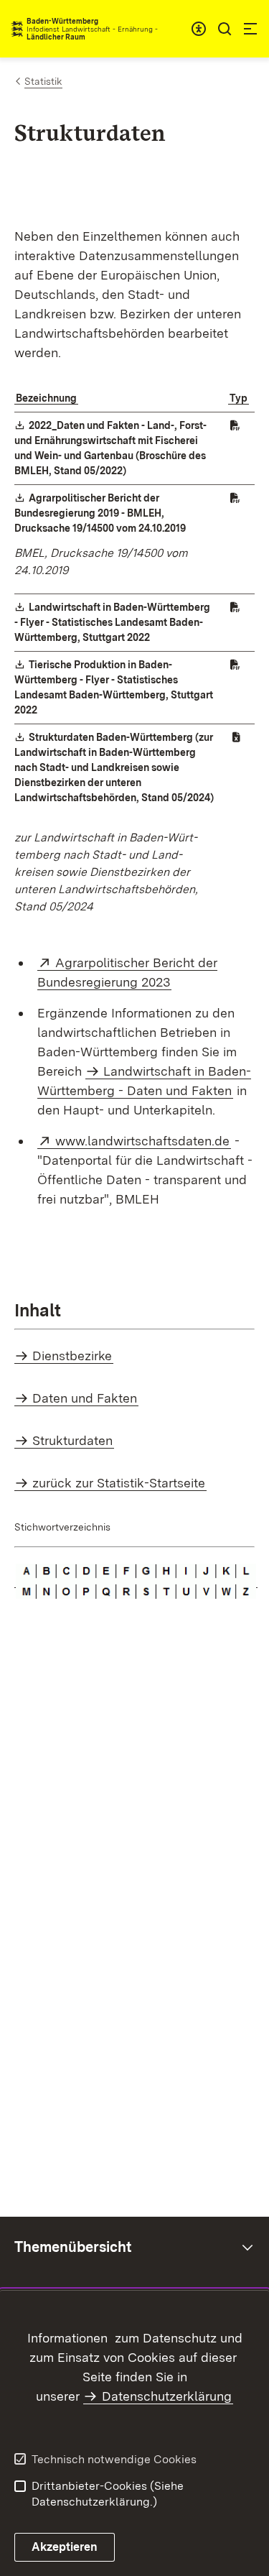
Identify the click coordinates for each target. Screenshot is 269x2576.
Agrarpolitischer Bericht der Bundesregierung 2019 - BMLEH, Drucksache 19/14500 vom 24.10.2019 (101, 513)
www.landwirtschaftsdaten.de (143, 1141)
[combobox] (199, 29)
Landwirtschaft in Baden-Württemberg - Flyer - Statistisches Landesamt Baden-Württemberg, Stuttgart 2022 (112, 622)
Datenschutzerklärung (167, 2396)
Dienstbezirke (72, 1356)
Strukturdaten (72, 1440)
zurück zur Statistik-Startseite (119, 1483)
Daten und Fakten (85, 1398)
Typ (239, 398)
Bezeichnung (46, 398)
